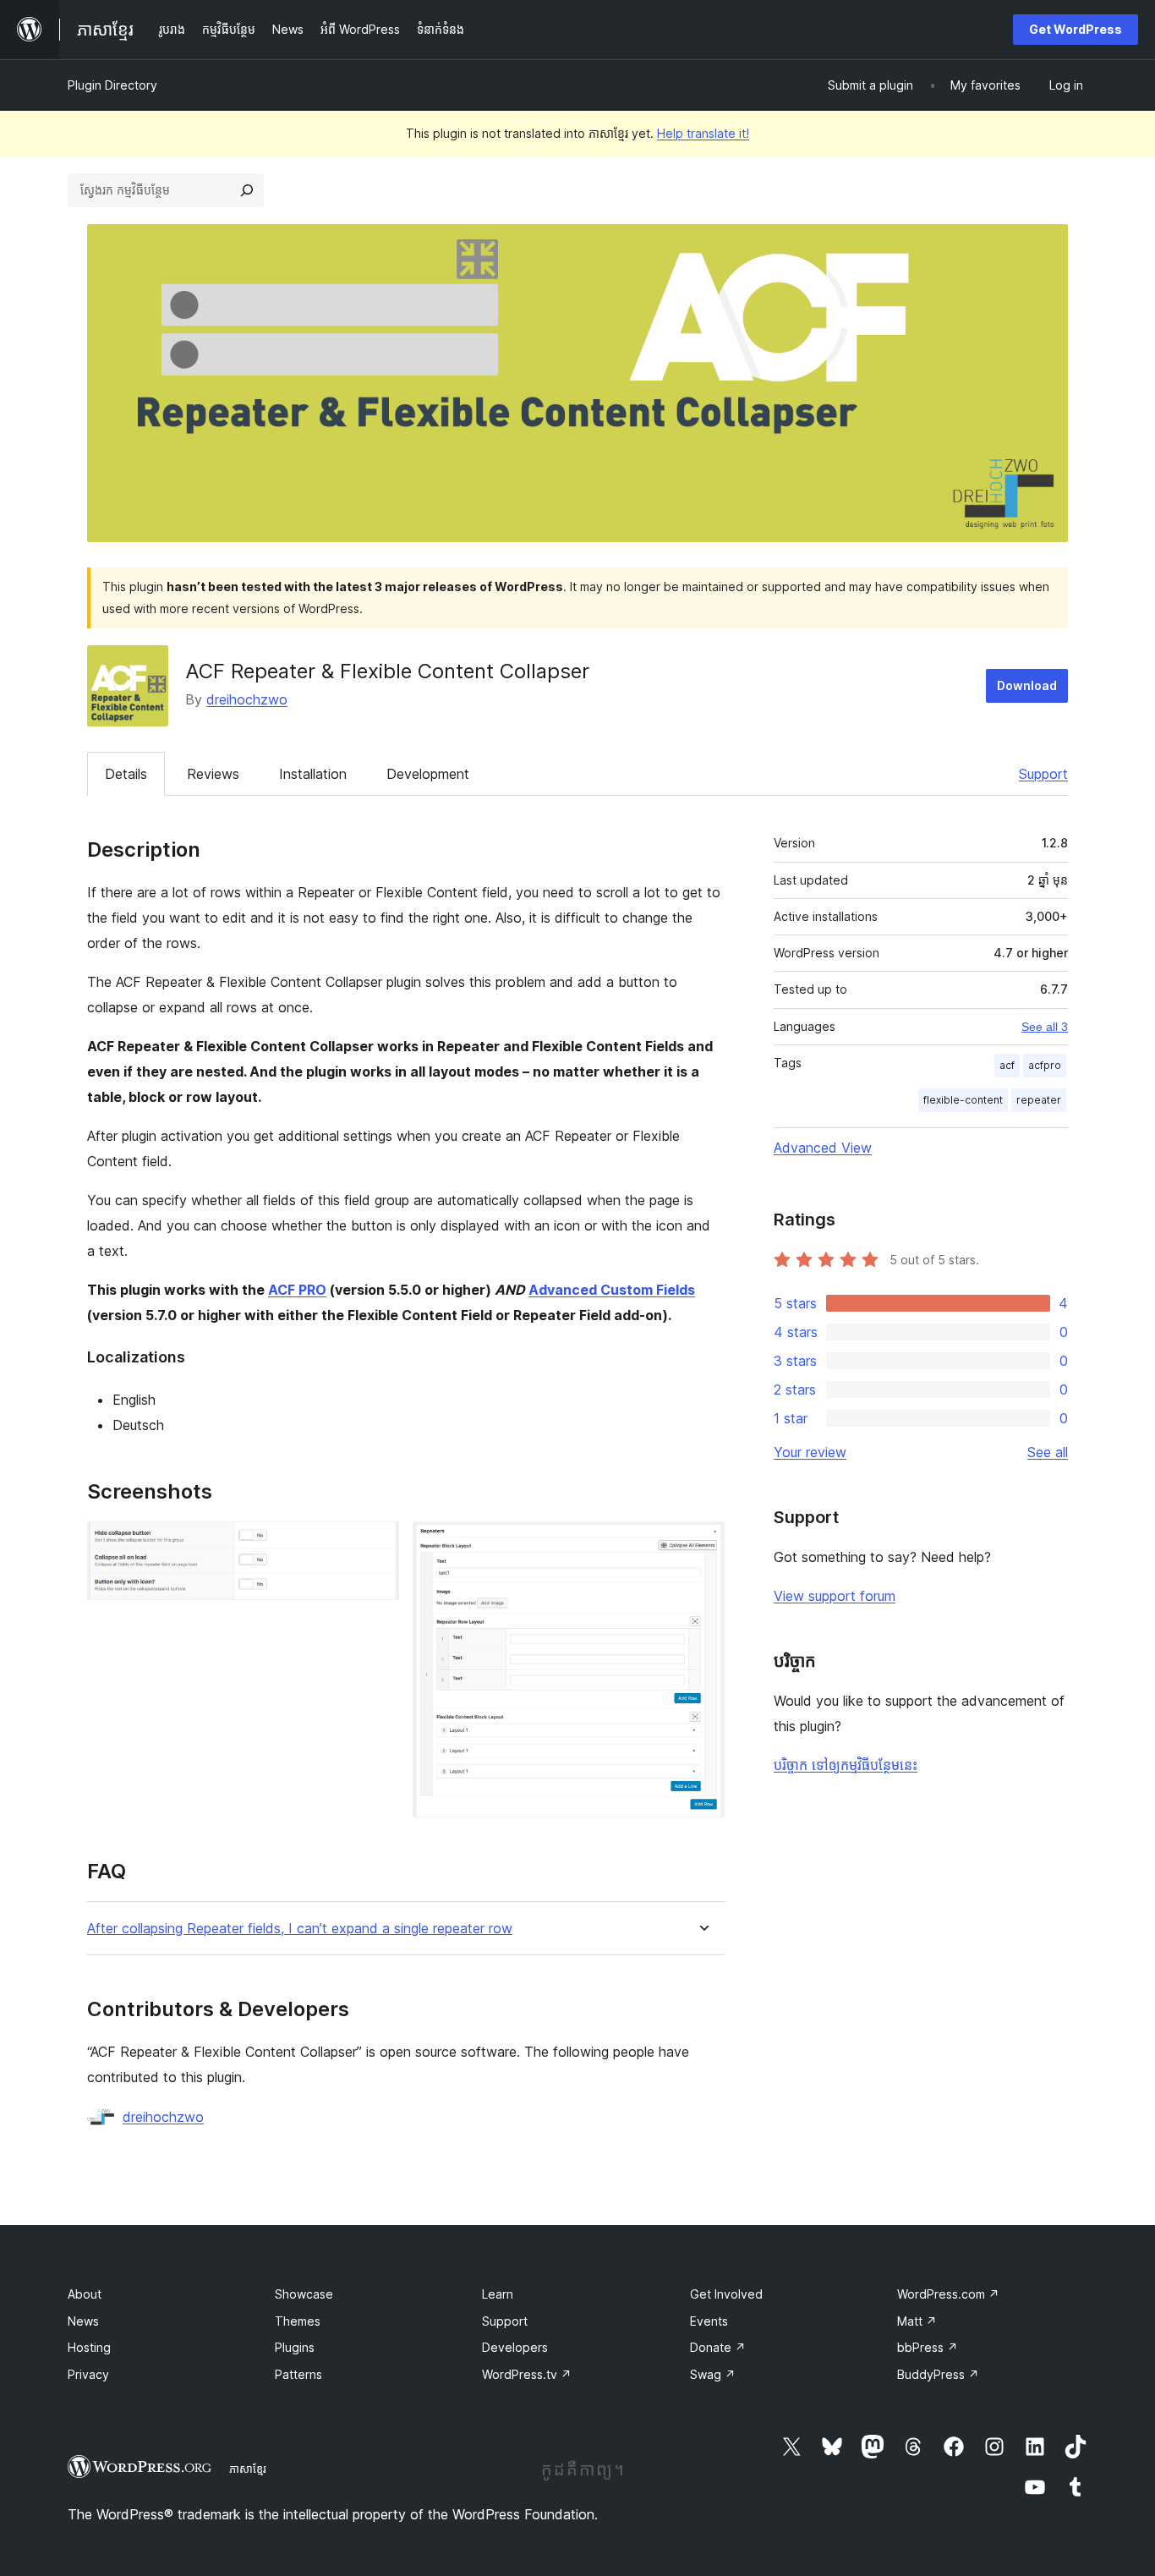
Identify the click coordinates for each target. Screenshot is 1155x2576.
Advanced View (823, 1148)
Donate (718, 2347)
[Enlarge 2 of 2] (702, 1544)
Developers (515, 2347)
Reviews (213, 774)
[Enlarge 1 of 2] (376, 1544)
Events (709, 2321)
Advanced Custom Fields (612, 1290)
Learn (498, 2294)
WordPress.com (948, 2294)
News (83, 2321)
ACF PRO (297, 1290)
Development (428, 774)
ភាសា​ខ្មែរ (248, 2469)
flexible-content (963, 1100)
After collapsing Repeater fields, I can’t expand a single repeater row (300, 1929)
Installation (313, 774)
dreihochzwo (247, 699)
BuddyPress (938, 2374)
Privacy (88, 2374)
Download (1027, 685)
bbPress (928, 2347)
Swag (713, 2374)
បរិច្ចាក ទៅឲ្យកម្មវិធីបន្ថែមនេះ (846, 1765)
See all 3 (1045, 1027)
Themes (298, 2321)
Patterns (298, 2374)
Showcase (304, 2294)
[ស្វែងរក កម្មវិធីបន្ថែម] (247, 190)
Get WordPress (1076, 29)
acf (1007, 1065)
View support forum (835, 1596)
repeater (1039, 1100)
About (85, 2294)
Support (1043, 774)
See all (1048, 1452)
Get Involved (726, 2294)
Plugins (295, 2347)
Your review (810, 1452)
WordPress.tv (527, 2374)
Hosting (89, 2347)
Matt (917, 2321)
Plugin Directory (112, 85)
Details (126, 774)
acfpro (1045, 1065)
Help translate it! (703, 133)
